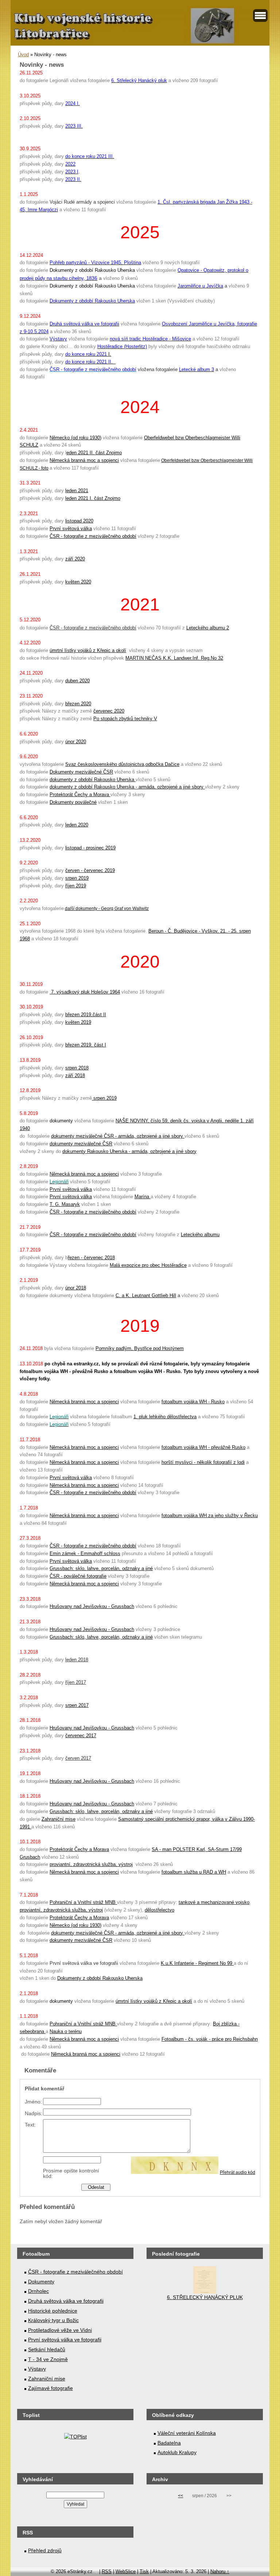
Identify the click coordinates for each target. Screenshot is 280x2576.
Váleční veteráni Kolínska (187, 2433)
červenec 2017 (81, 1736)
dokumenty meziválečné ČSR (81, 1144)
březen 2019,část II (86, 1015)
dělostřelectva (182, 1417)
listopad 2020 (79, 521)
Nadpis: (34, 2113)
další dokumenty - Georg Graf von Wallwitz (107, 909)
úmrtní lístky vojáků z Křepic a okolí (88, 650)
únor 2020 (76, 742)
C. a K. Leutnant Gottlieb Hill (146, 1295)
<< (180, 2496)
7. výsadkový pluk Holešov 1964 (85, 992)
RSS (107, 2571)
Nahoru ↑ (220, 2571)
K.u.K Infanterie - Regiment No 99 (197, 1963)
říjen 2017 (76, 1682)
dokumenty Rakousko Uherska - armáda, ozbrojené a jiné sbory (129, 1151)
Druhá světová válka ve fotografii (66, 2301)
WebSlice (126, 2571)
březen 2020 (78, 704)
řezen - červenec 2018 (91, 1258)
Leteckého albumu (200, 1235)
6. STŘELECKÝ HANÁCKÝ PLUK (205, 2297)
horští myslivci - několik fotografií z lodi (203, 1462)
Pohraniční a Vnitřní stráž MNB (83, 1902)
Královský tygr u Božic (53, 2320)
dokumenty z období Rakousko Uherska (93, 780)
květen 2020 (78, 582)
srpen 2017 (77, 1705)
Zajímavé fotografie (50, 2388)
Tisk (144, 2571)
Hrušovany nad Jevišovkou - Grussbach (92, 1606)
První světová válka (71, 529)
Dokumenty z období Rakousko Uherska (100, 1978)
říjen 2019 (76, 886)
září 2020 (75, 559)
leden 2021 (77, 491)
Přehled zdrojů (45, 2550)
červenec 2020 (109, 711)
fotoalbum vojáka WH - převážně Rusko (203, 1447)
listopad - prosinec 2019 (90, 848)
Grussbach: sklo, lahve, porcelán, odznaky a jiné (101, 1568)
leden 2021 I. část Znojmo (93, 498)
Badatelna (169, 2443)
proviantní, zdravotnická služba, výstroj (91, 1864)
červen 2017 (78, 1758)
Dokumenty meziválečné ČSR (81, 772)
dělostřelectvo (160, 1910)
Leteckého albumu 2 (208, 628)
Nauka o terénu (66, 2031)
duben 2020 (77, 681)
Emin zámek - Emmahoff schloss (85, 1553)
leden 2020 (77, 825)
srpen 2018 (77, 1068)
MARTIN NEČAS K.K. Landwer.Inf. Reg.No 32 (174, 658)
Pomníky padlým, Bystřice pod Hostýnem (140, 1348)
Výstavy (37, 2369)
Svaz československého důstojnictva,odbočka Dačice (122, 764)
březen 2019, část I (86, 1045)
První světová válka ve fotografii (65, 2340)
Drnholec (38, 2291)
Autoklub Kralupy (177, 2452)
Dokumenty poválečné (73, 802)
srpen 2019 (77, 878)
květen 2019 (78, 1022)
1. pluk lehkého (150, 1417)
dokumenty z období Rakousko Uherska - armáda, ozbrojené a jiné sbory (127, 787)
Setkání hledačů (47, 2349)
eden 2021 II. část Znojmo (94, 453)
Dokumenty (41, 2282)
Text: (30, 2125)
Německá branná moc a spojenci (84, 460)
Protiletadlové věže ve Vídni (60, 2330)
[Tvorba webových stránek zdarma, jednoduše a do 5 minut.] (97, 2572)
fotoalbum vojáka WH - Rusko (193, 1402)
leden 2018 (77, 1660)
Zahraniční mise (59, 1819)
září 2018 (75, 1075)
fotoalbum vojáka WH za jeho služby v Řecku (210, 1515)
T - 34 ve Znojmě (48, 2359)
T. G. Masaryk (65, 1204)
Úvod (23, 55)
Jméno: (33, 2102)
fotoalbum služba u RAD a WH (194, 1872)
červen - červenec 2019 (90, 870)
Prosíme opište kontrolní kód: (71, 2173)
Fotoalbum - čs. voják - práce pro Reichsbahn (210, 2039)
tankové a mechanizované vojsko (214, 1902)
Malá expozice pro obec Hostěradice (148, 1265)
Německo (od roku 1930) (75, 438)
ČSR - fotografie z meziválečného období (93, 536)
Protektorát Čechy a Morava (80, 795)
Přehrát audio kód (238, 2172)
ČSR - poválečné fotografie (78, 1576)
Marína (143, 1197)
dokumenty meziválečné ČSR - (85, 1136)
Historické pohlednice (53, 2311)
